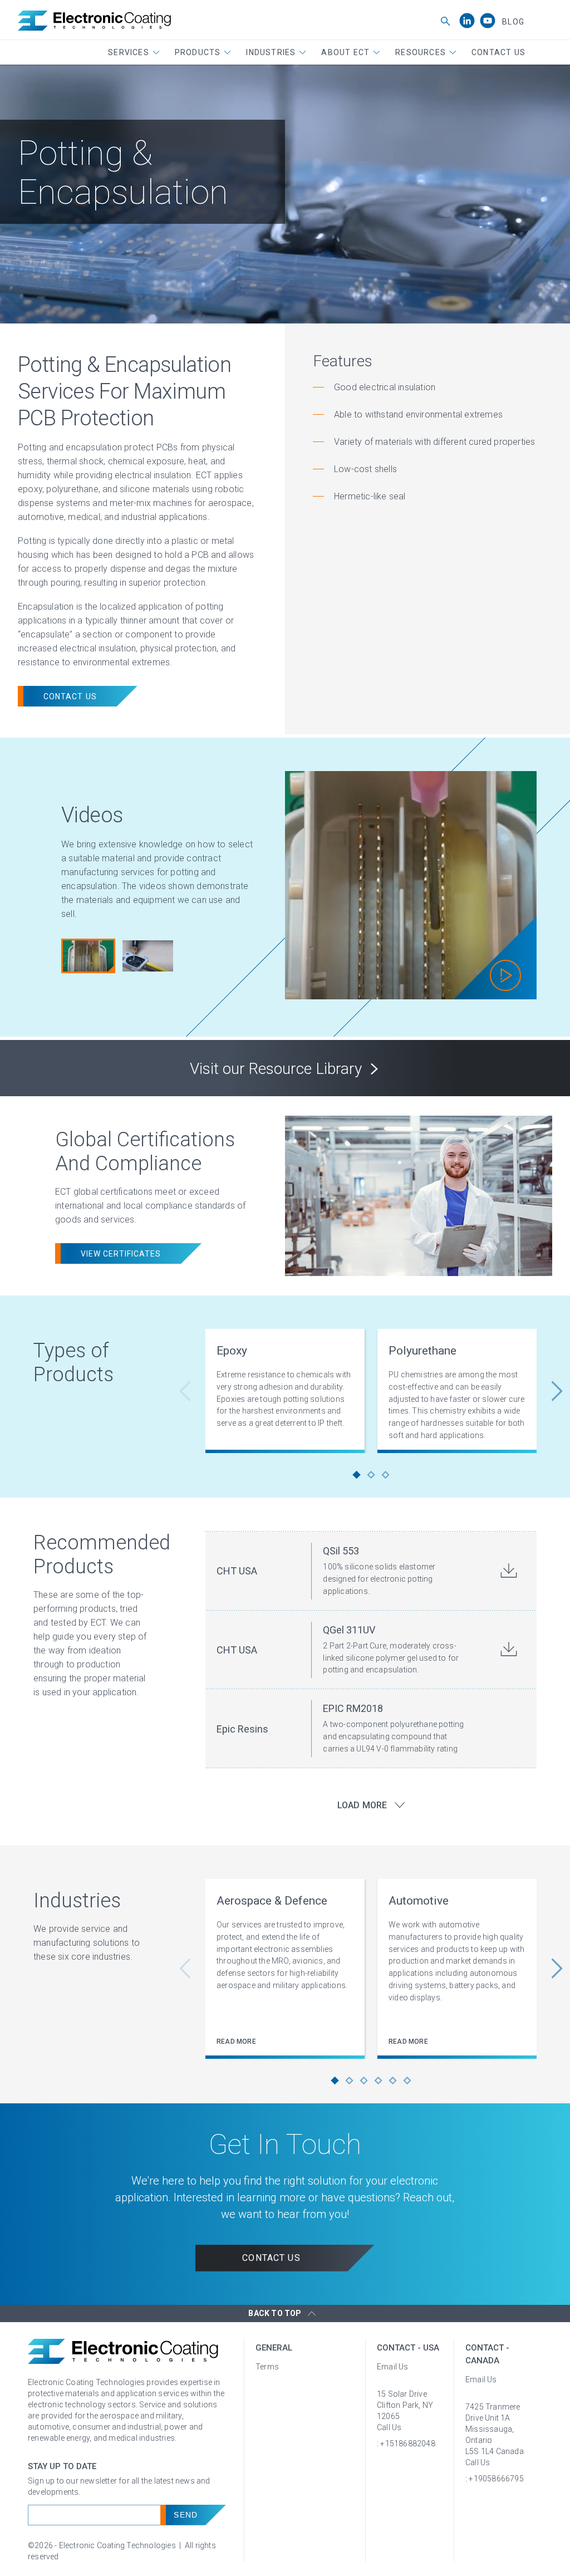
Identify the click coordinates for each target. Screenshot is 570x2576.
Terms (267, 2367)
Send (185, 2515)
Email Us (393, 2367)
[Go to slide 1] (357, 1475)
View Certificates (121, 1254)
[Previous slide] (191, 1391)
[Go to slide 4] (379, 2081)
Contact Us (70, 696)
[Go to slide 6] (407, 2081)
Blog (513, 22)
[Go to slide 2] (371, 1475)
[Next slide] (551, 1391)
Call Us (389, 2427)
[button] (134, 52)
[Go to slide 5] (393, 2081)
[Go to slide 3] (386, 1475)
